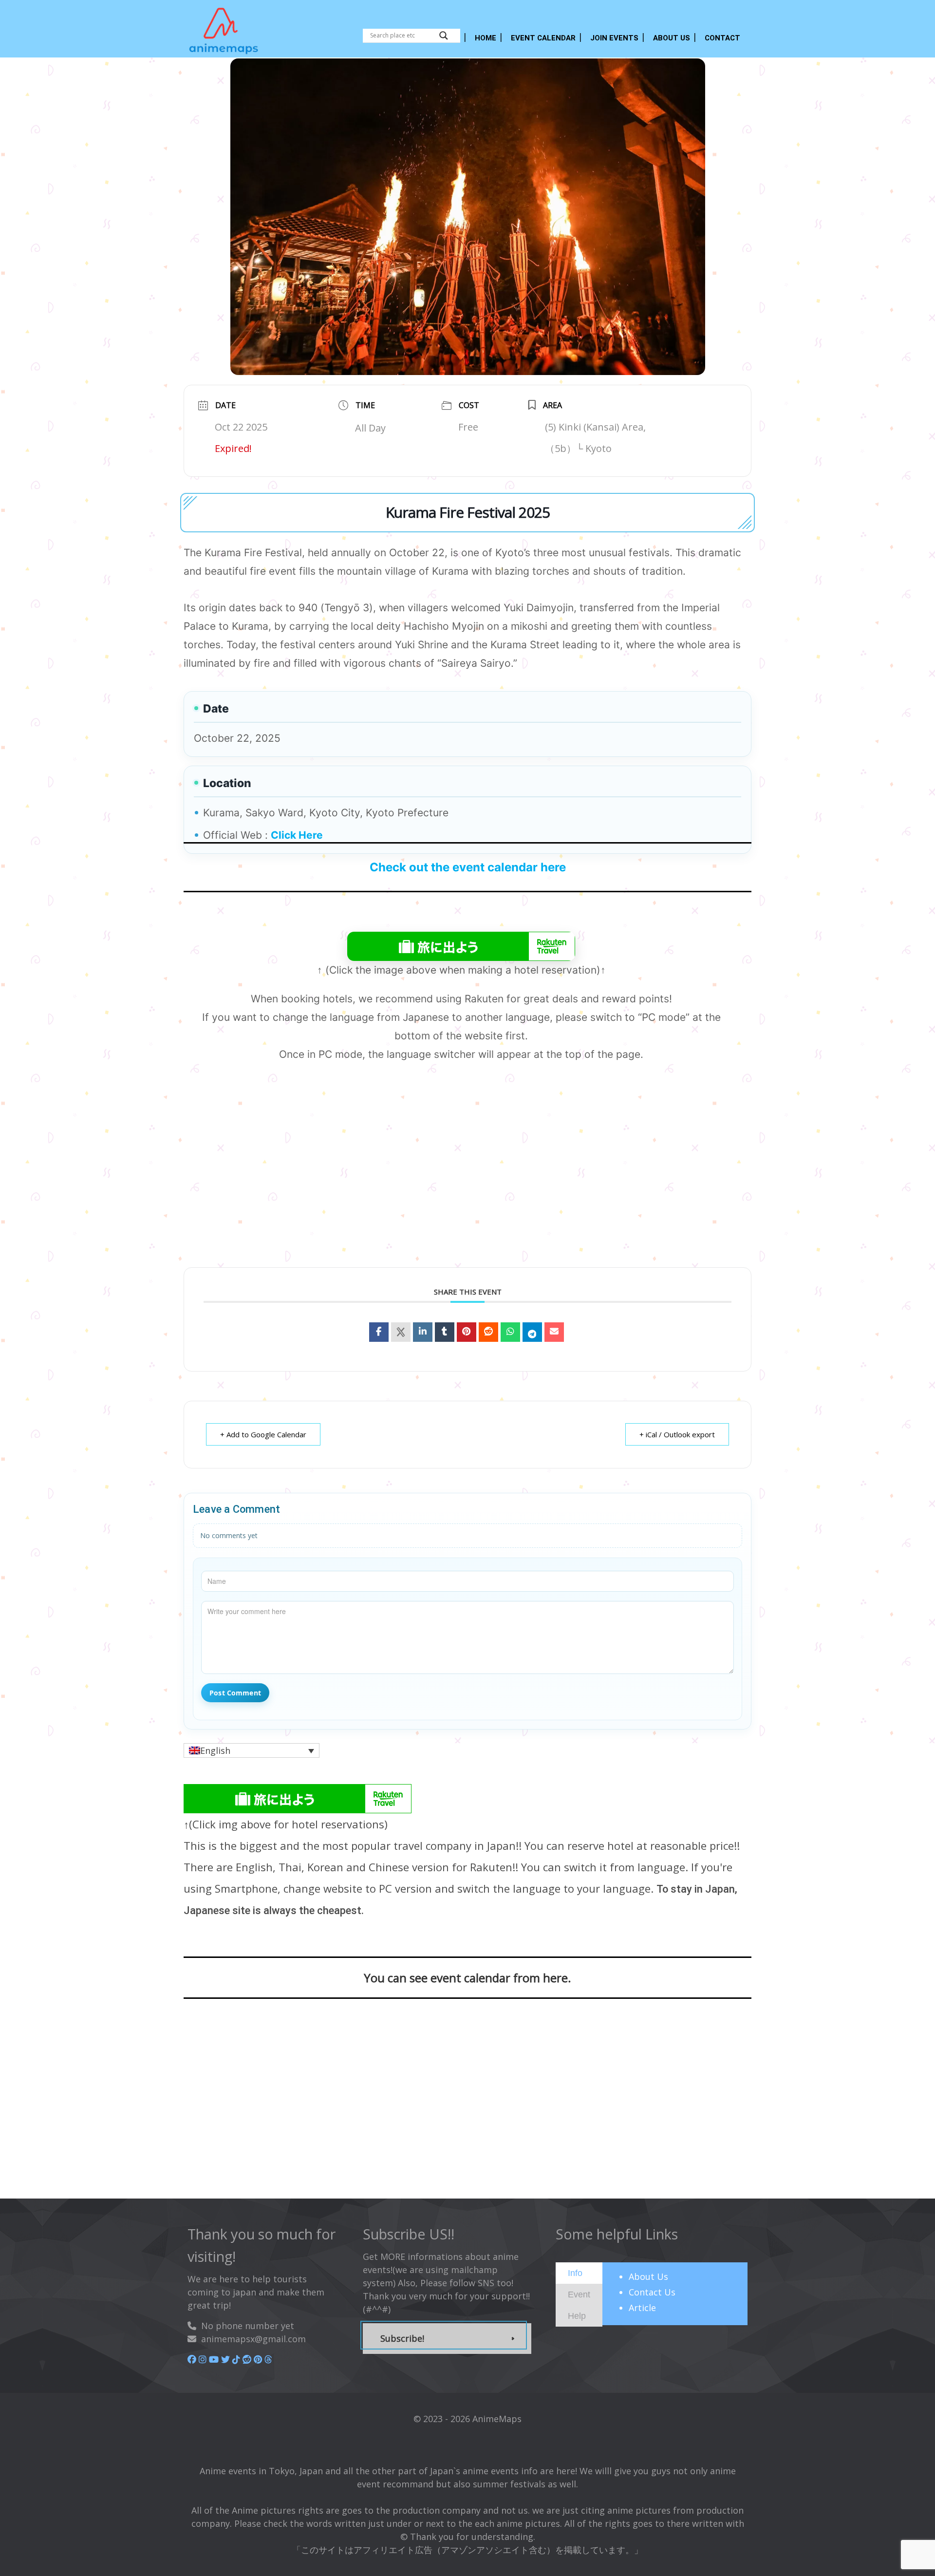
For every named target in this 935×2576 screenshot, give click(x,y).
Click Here (297, 835)
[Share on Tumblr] (445, 1332)
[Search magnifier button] (444, 36)
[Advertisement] (467, 1181)
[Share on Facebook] (379, 1332)
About (648, 2276)
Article (642, 2308)
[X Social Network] (401, 1332)
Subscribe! (402, 2338)
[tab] (579, 2273)
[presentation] (575, 2273)
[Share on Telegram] (532, 1332)
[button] (252, 1750)
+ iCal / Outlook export (677, 1434)
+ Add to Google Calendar (263, 1434)
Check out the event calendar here (468, 867)
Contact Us (652, 2292)
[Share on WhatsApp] (510, 1332)
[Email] (554, 1332)
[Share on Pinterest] (467, 1332)
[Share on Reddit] (488, 1332)
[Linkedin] (423, 1332)
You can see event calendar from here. (467, 1978)
